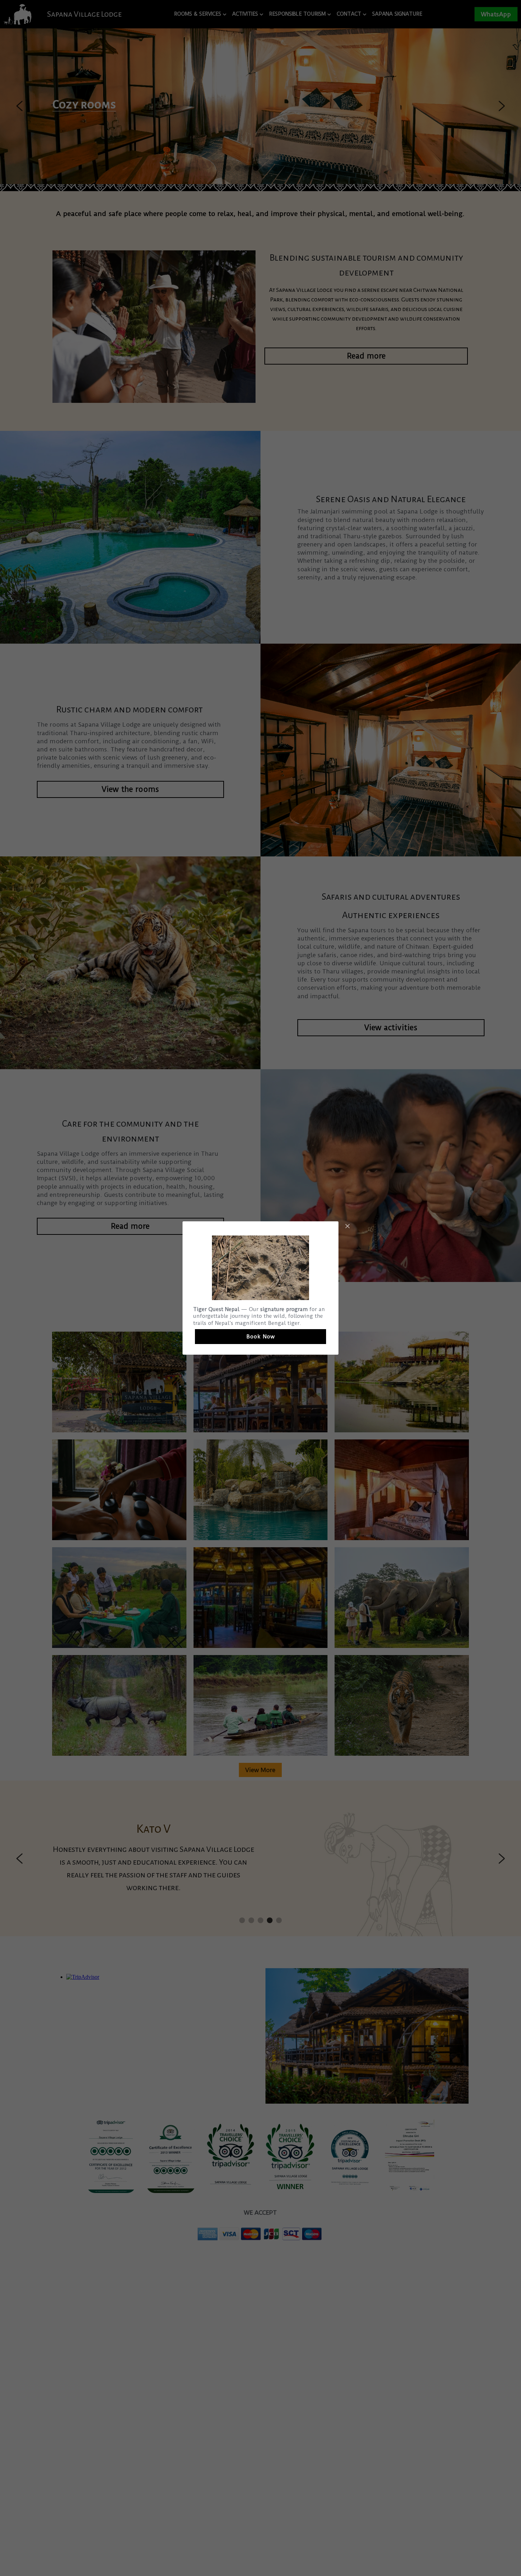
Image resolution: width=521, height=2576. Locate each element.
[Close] (347, 1227)
